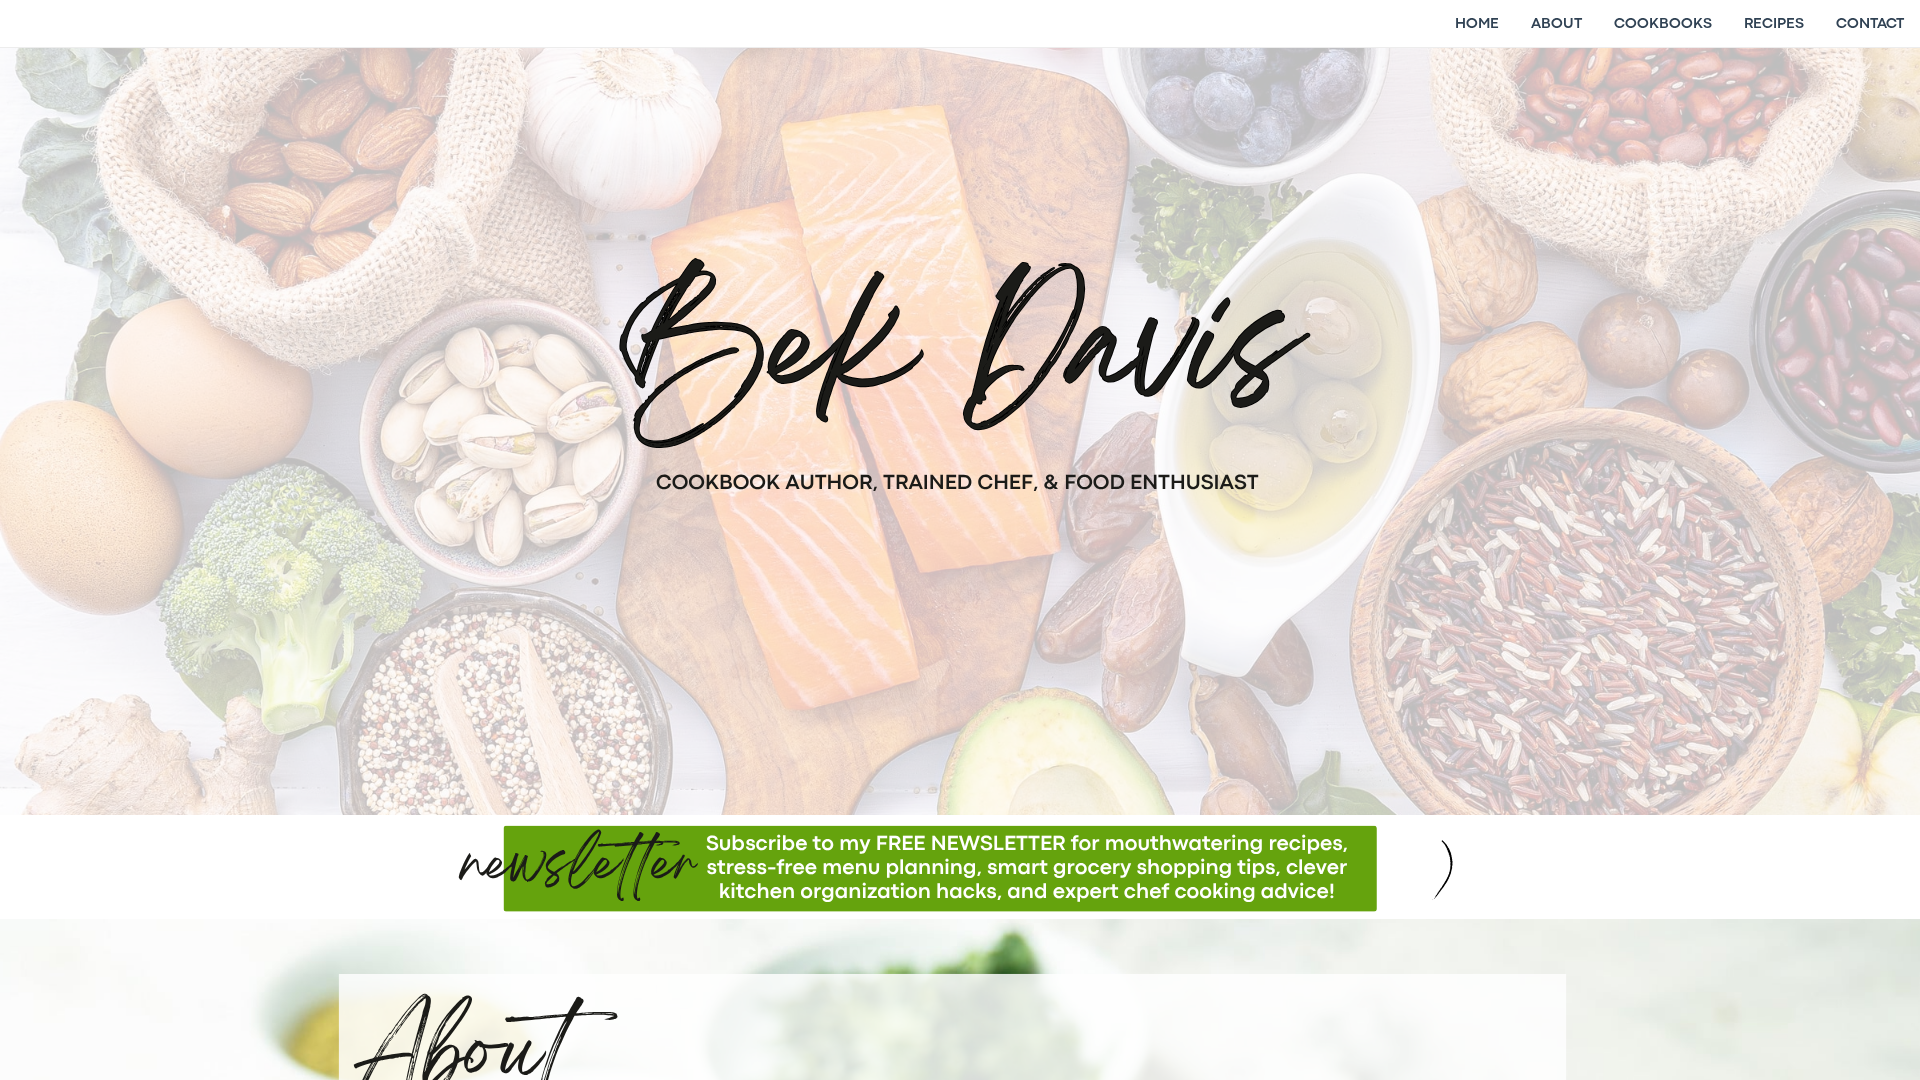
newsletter (579, 869)
